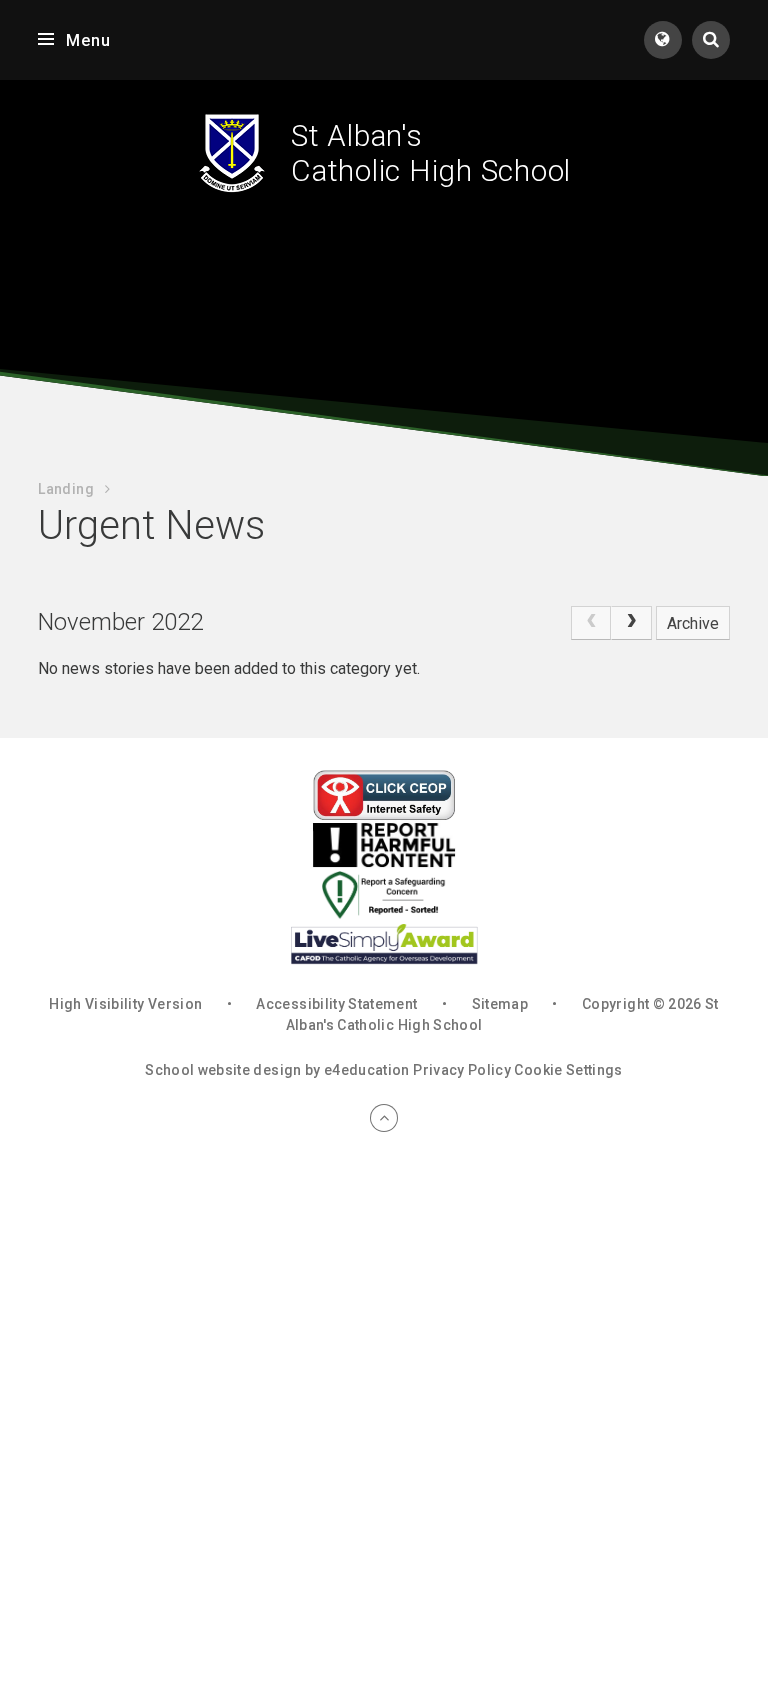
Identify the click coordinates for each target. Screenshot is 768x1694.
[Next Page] (631, 623)
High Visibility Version (125, 1004)
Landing (65, 489)
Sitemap (500, 1004)
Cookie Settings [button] (568, 1070)
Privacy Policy (462, 1070)
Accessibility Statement (336, 1004)
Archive (693, 623)
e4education (367, 1070)
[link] (591, 623)
